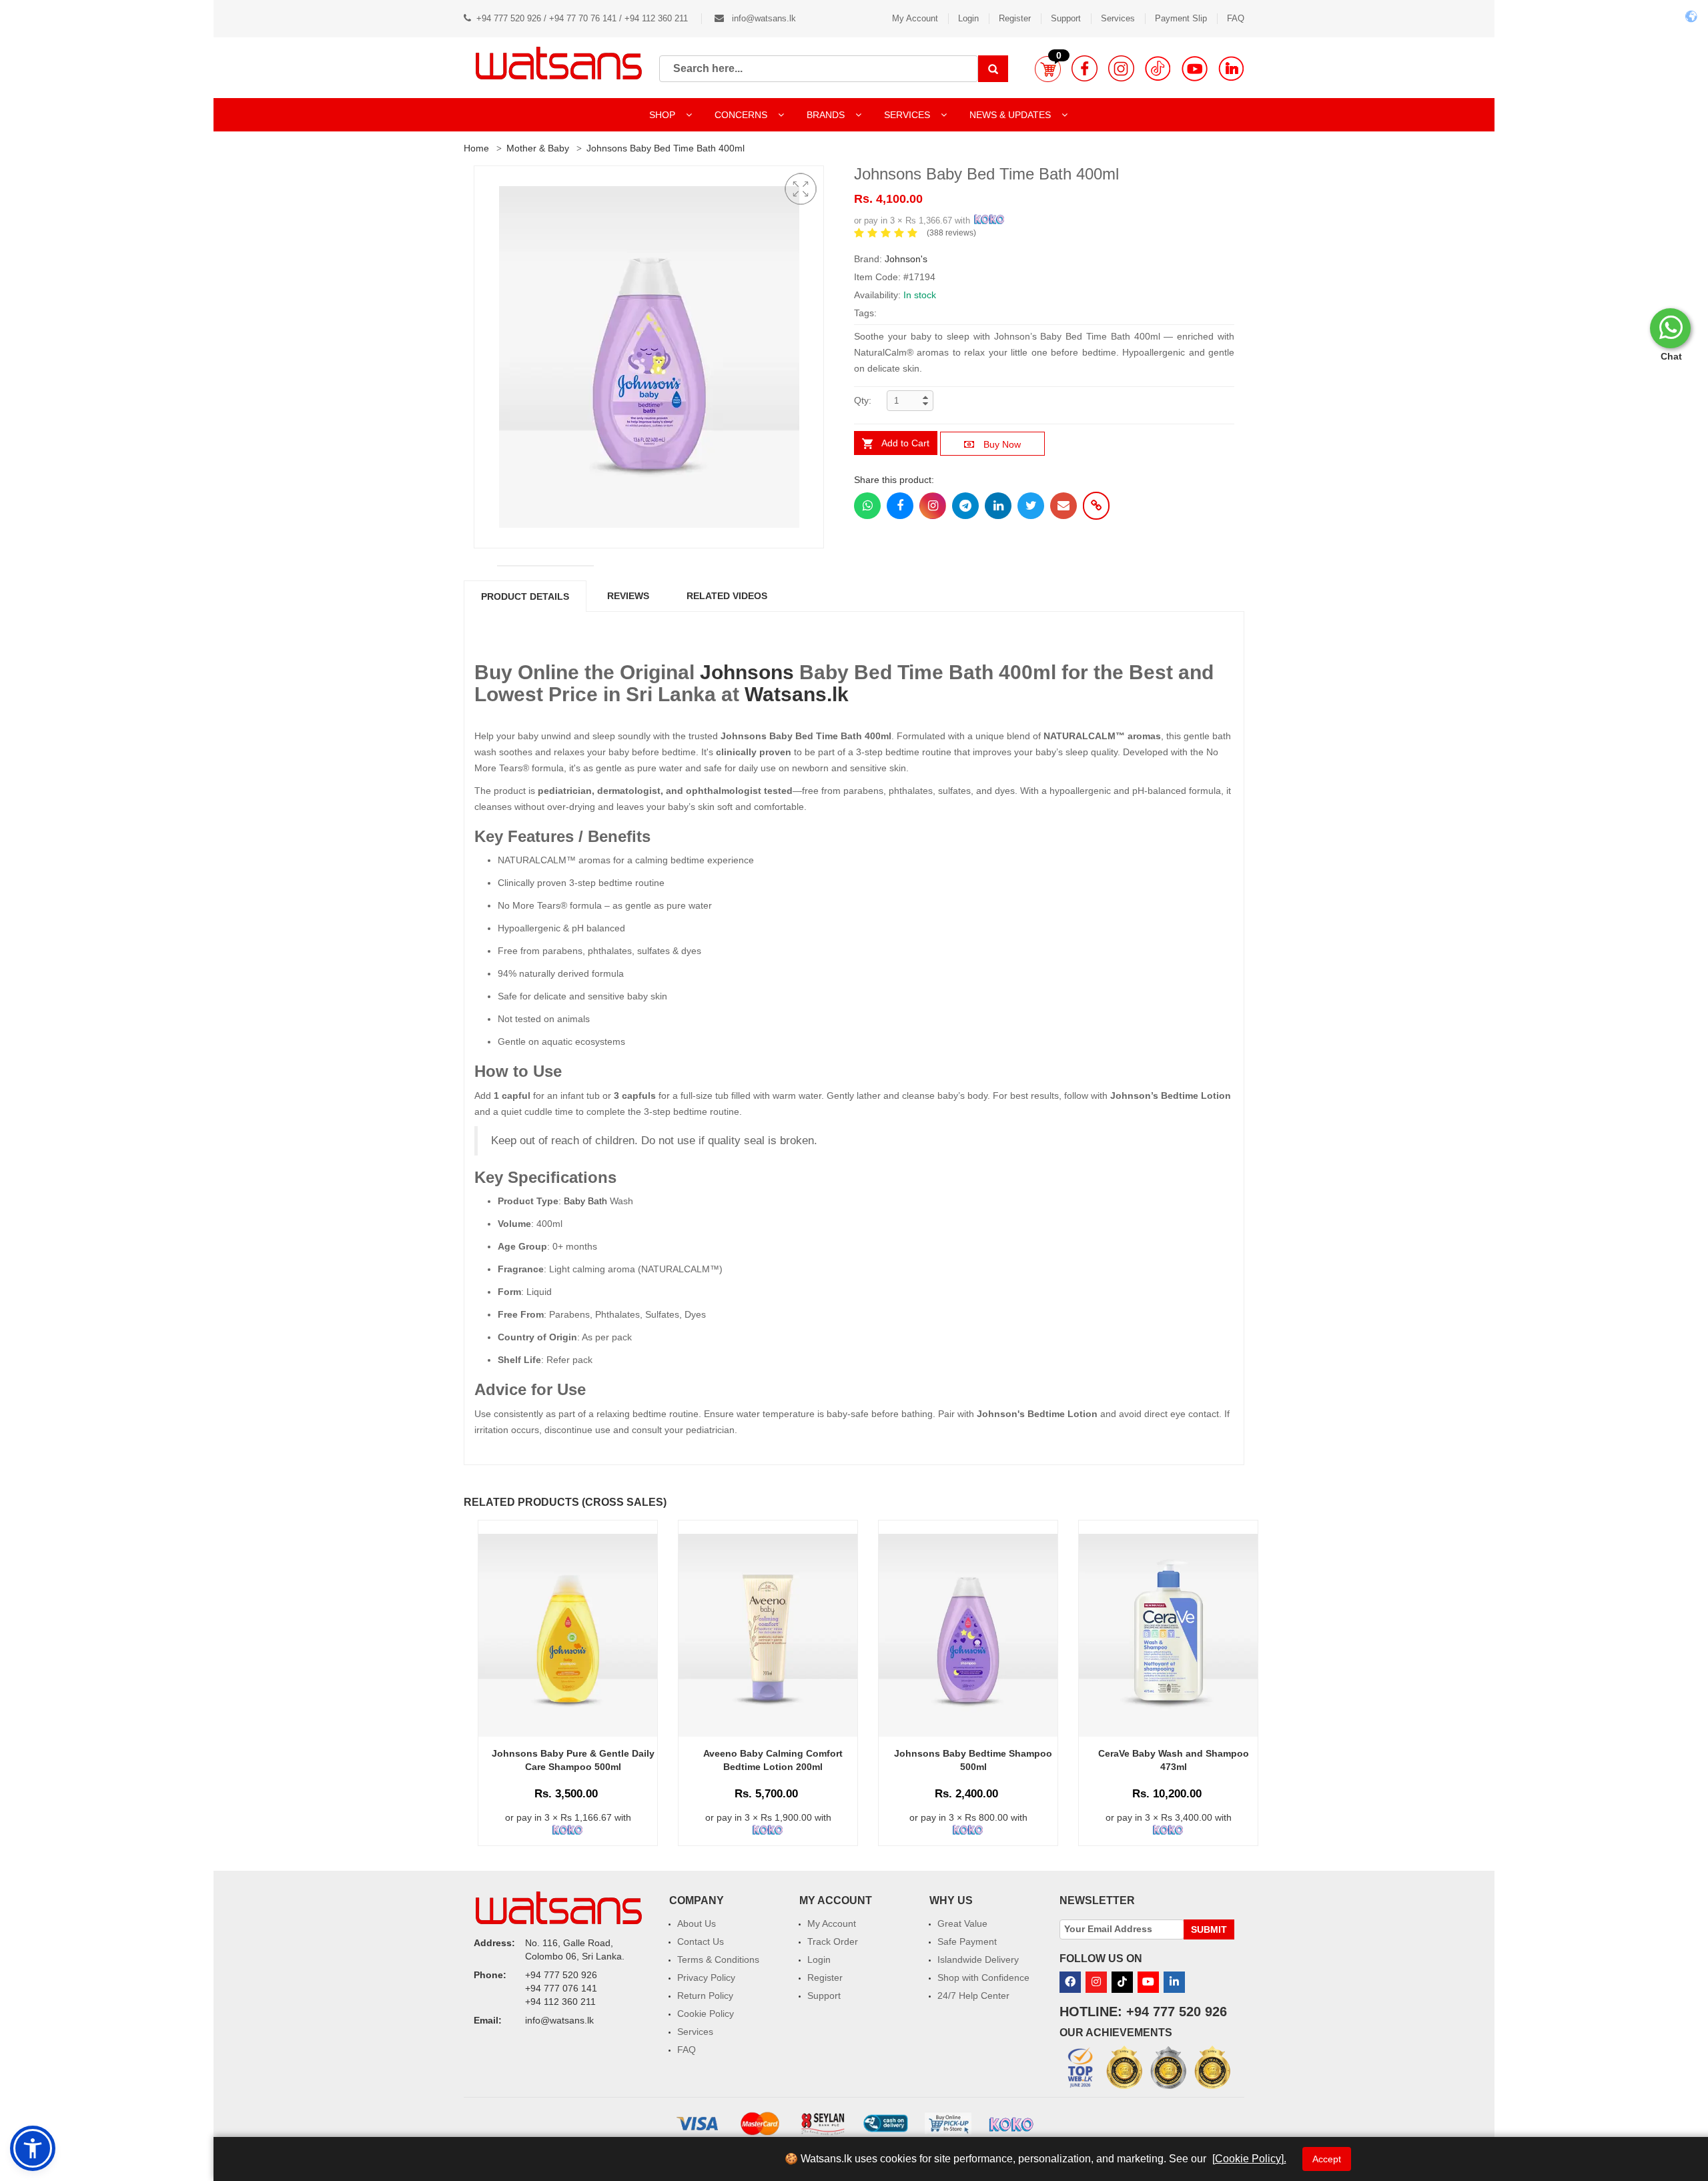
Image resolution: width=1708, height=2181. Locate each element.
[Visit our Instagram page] (1121, 68)
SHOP (664, 115)
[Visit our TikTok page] (1158, 68)
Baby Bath (585, 1201)
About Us (697, 1923)
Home (476, 148)
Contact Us (701, 1941)
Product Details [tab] (525, 596)
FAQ (1236, 18)
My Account (915, 18)
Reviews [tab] (628, 596)
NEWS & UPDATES (1011, 115)
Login (968, 18)
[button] (1048, 69)
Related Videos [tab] (727, 596)
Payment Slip (1181, 18)
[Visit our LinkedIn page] (1231, 68)
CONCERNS (741, 115)
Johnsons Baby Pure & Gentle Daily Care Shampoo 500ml (573, 1760)
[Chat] (1670, 328)
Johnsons (747, 672)
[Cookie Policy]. (1249, 2159)
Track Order (833, 1941)
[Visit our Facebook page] (1085, 68)
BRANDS (827, 115)
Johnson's (906, 259)
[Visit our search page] (993, 69)
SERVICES (908, 115)
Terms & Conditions (718, 1959)
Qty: (863, 400)
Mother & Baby (538, 148)
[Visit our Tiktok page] (1122, 1982)
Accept (1327, 2159)
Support (1066, 18)
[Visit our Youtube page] (1195, 68)
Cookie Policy (706, 2014)
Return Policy (705, 1996)
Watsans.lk (797, 694)
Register (1015, 18)
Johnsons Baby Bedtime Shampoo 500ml (973, 1760)
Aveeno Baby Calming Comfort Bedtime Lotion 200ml (773, 1760)
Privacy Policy (706, 1978)
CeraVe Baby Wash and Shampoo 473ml (1174, 1760)
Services (1118, 18)
